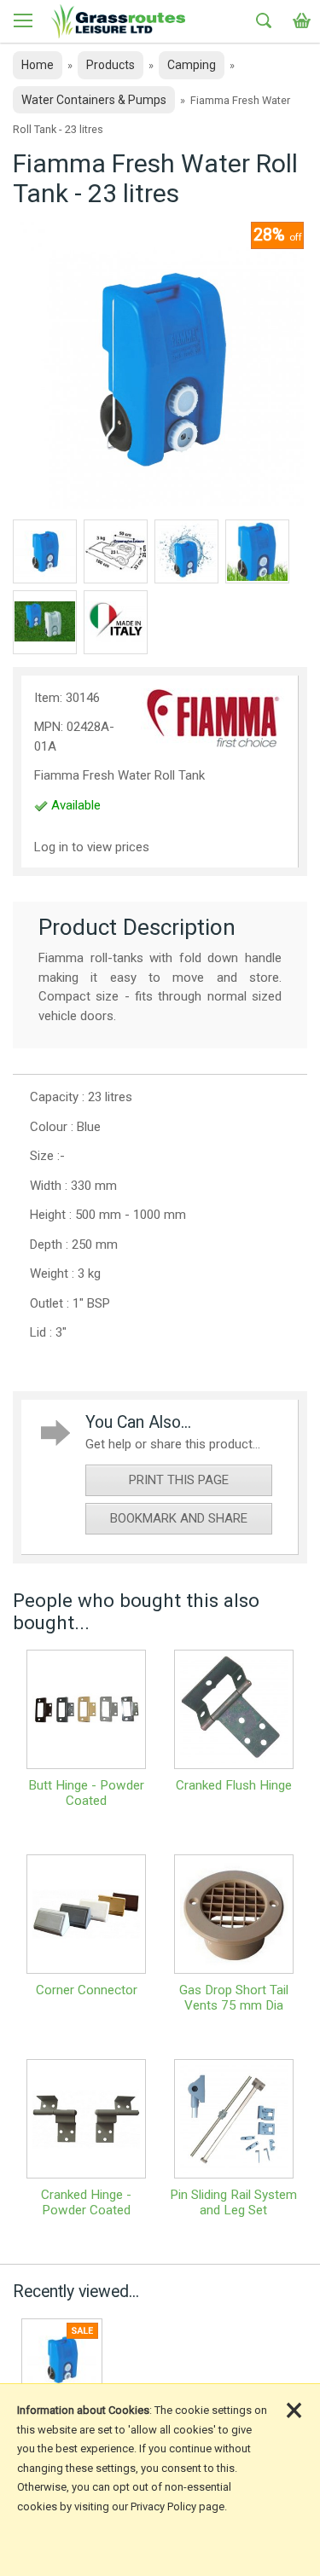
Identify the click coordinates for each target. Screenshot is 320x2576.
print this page (179, 1480)
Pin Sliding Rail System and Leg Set (233, 2202)
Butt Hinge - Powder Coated (86, 1793)
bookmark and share (179, 1518)
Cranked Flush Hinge (234, 1785)
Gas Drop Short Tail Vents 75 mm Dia (234, 1998)
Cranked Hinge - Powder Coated (86, 2202)
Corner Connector (87, 1990)
